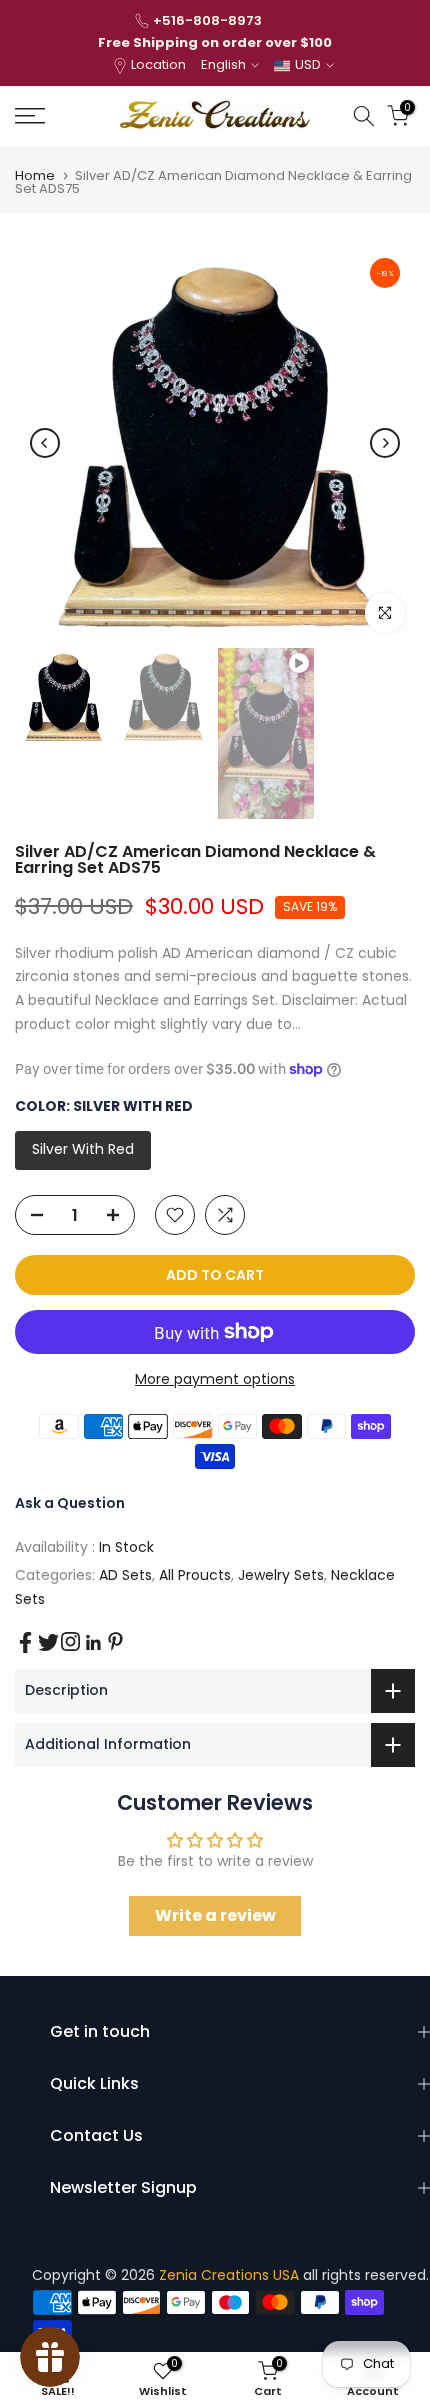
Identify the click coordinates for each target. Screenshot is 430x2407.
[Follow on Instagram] (70, 1641)
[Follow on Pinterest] (115, 1641)
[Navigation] (59, 116)
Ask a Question (70, 1503)
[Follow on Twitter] (48, 1642)
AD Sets (125, 1575)
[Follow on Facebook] (25, 1642)
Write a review (215, 1915)
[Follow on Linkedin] (93, 1643)
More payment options (215, 1379)
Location (158, 64)
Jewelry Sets (281, 1575)
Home (35, 175)
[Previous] (45, 443)
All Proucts (195, 1575)
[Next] (385, 443)
